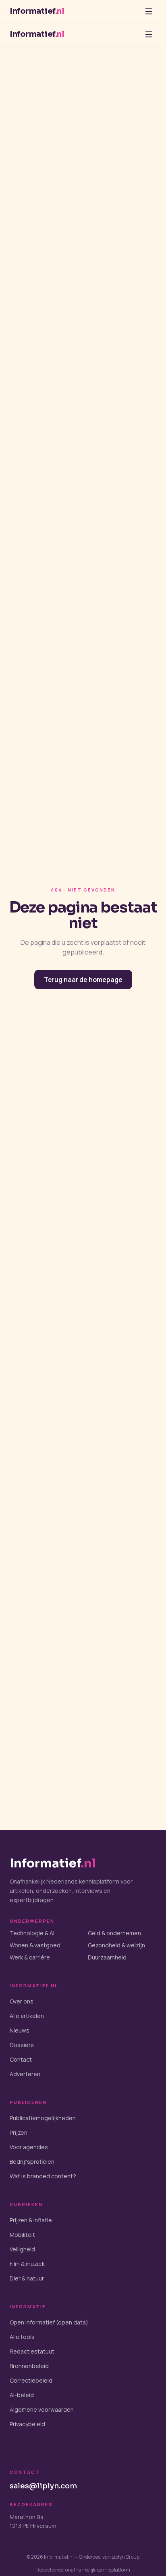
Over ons (22, 2001)
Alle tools (22, 2337)
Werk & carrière (30, 1957)
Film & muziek (27, 2264)
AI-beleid (22, 2395)
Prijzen (19, 2132)
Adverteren (25, 2074)
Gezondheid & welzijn (116, 1945)
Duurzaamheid (107, 1957)
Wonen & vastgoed (35, 1945)
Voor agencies (29, 2147)
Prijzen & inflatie (31, 2220)
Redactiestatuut (32, 2351)
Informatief (37, 11)
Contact (21, 2059)
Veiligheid (22, 2249)
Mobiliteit (22, 2235)
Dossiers (22, 2045)
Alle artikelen (27, 2016)
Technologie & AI (32, 1933)
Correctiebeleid (31, 2380)
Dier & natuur (27, 2278)
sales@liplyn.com (43, 2486)
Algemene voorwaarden (42, 2409)
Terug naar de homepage (83, 980)
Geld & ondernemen (114, 1933)
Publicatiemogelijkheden (43, 2118)
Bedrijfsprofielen (32, 2162)
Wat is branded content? (43, 2176)
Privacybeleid (27, 2424)
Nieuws (20, 2030)
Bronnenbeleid (29, 2366)
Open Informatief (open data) (49, 2322)
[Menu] (149, 11)
